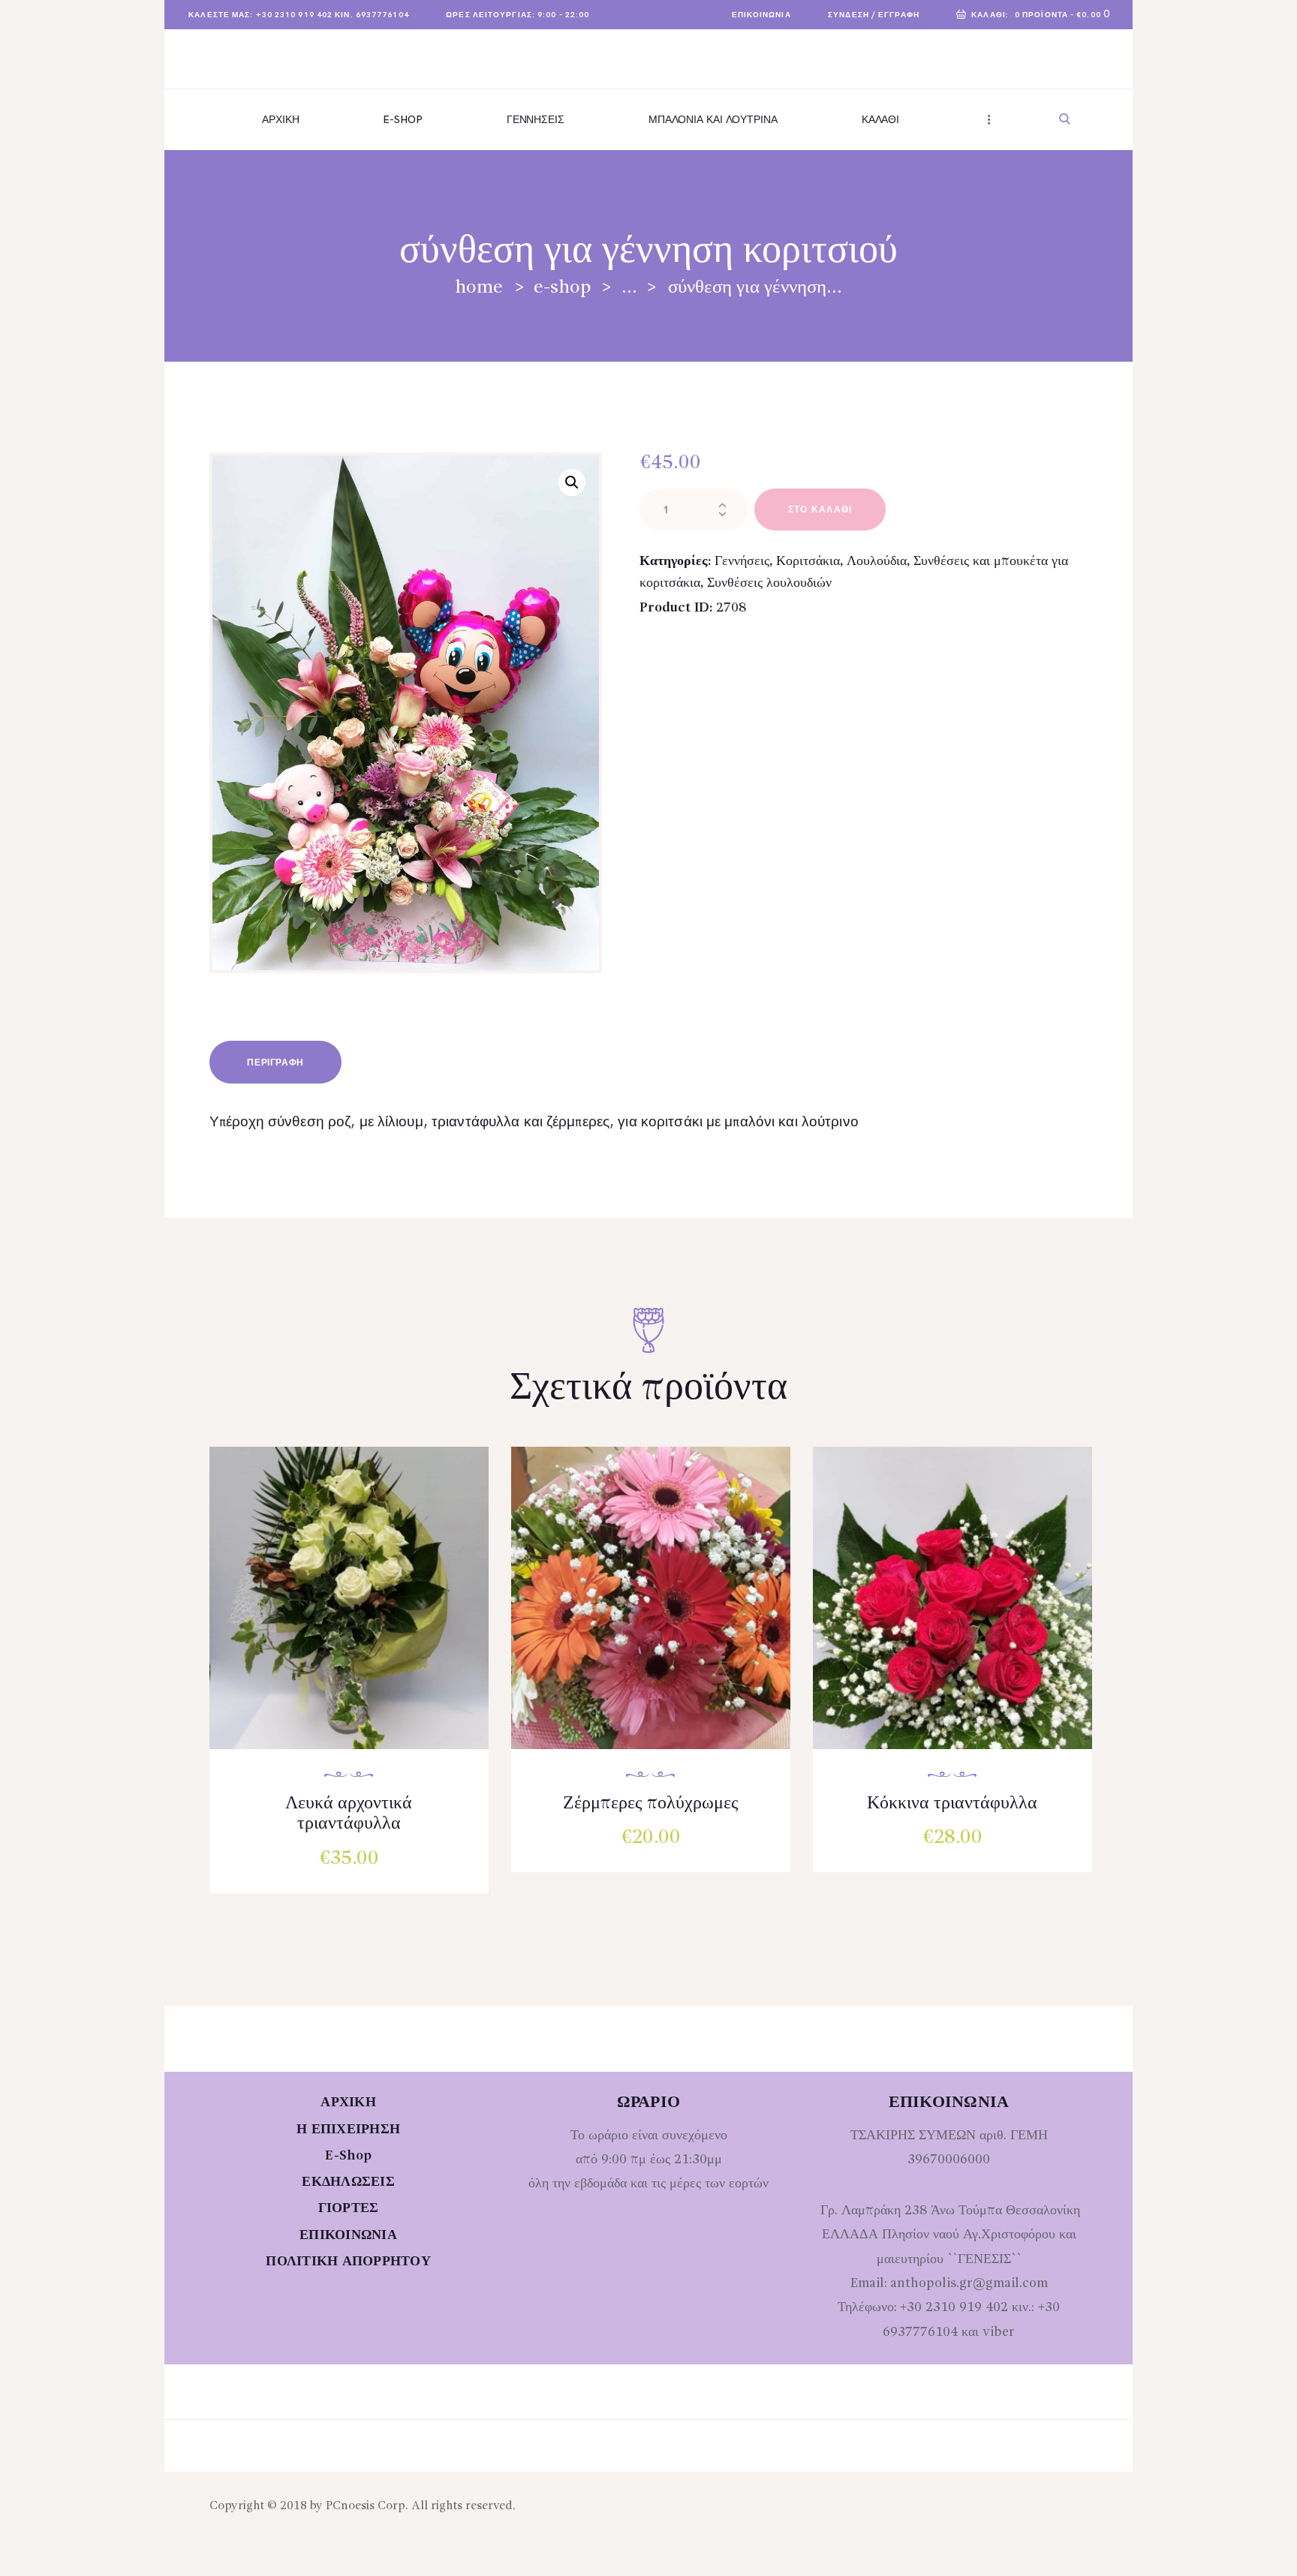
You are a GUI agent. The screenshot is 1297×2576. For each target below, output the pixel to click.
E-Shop (563, 288)
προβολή (357, 1613)
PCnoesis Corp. (367, 2506)
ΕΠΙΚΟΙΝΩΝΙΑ (348, 2235)
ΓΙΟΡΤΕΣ (349, 2208)
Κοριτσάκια (808, 561)
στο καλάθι (820, 510)
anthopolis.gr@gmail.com (969, 2283)
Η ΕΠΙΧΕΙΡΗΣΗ (348, 2130)
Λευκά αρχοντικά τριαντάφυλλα (349, 1814)
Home (479, 288)
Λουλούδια (877, 561)
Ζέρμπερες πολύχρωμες (651, 1804)
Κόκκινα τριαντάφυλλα (952, 1804)
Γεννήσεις (742, 561)
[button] (572, 482)
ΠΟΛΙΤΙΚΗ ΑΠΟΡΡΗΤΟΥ (348, 2262)
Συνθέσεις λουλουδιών (769, 583)
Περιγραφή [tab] (275, 1063)
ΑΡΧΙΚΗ (348, 2103)
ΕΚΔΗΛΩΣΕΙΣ (348, 2182)
